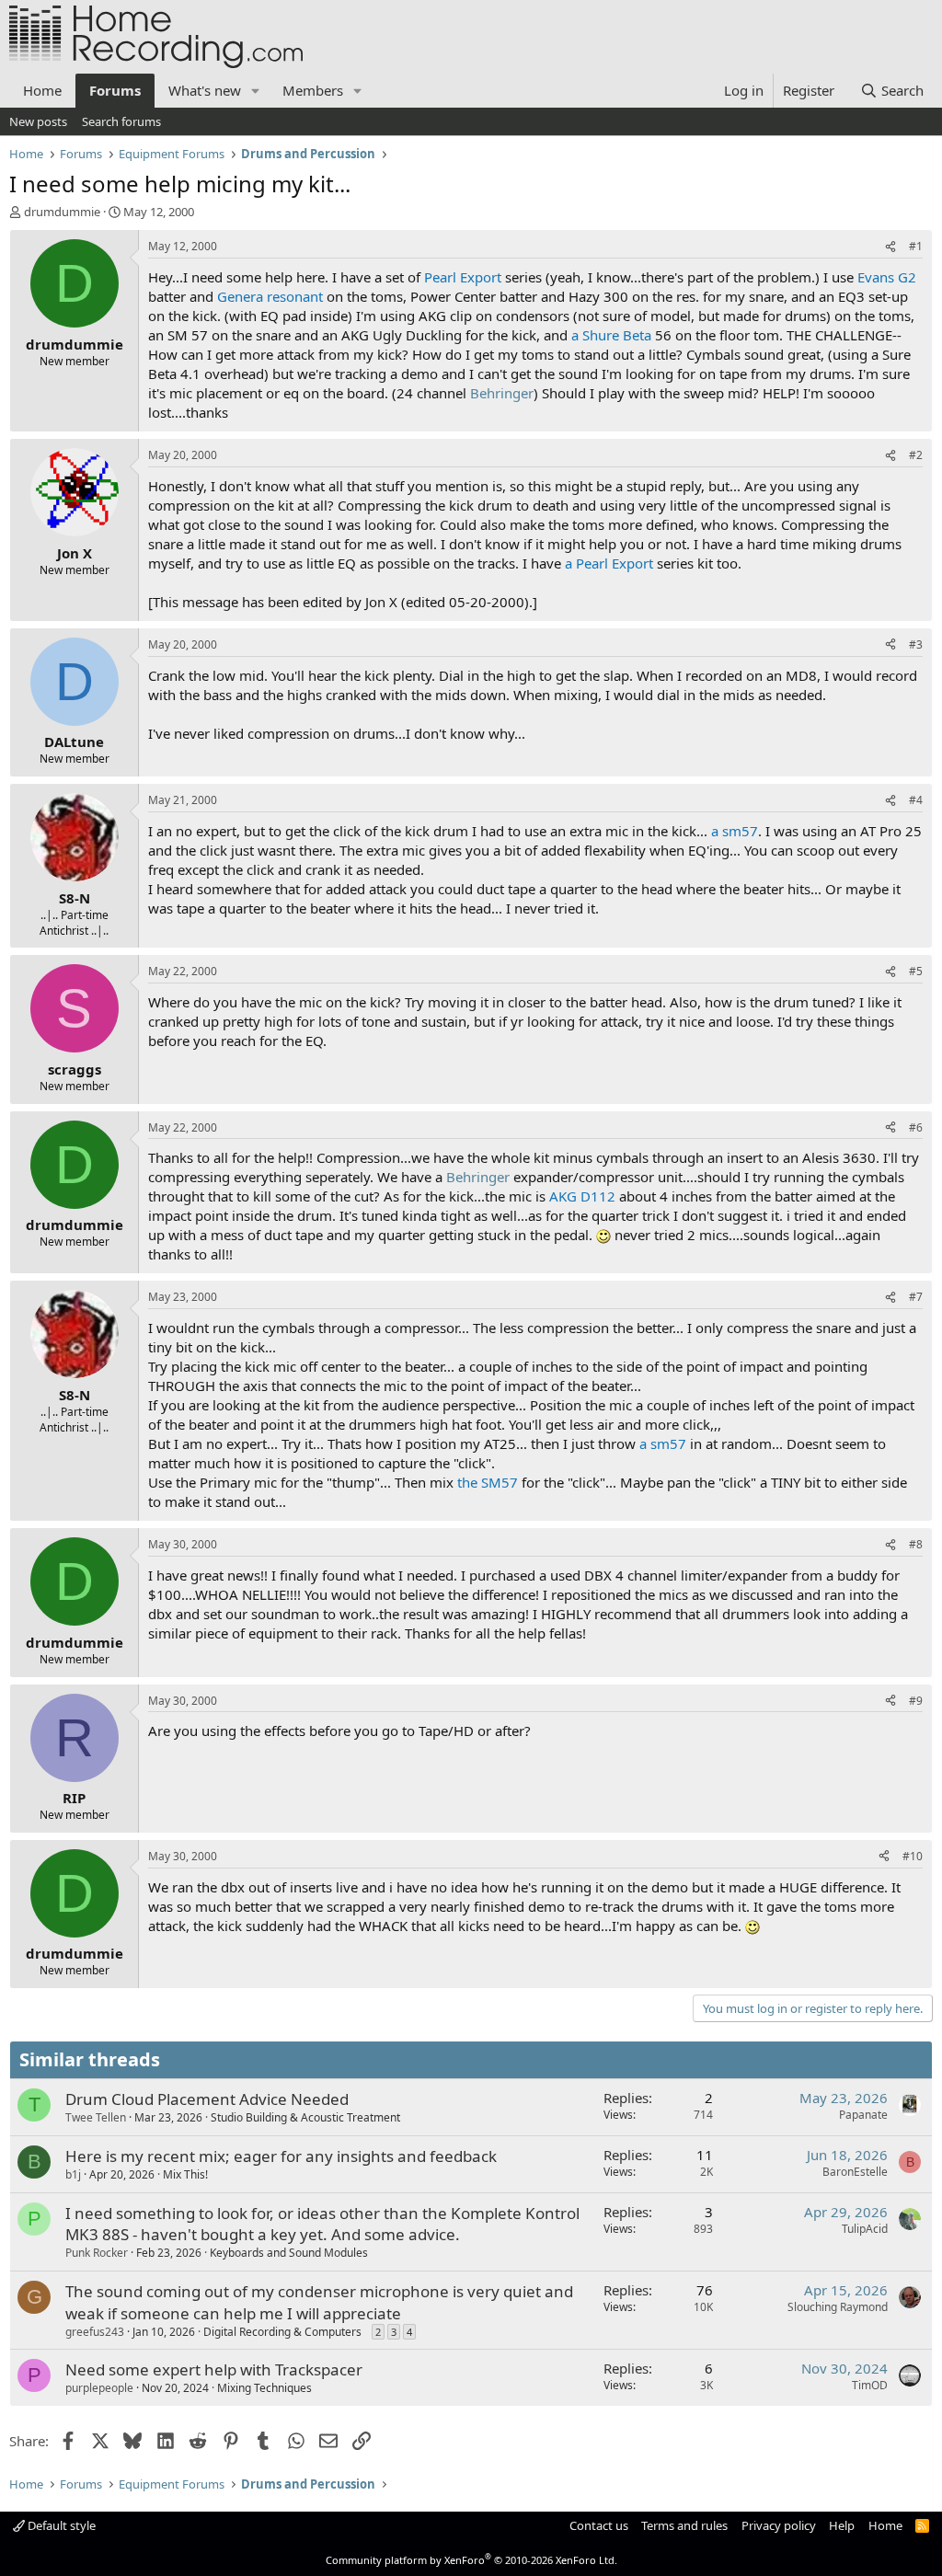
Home (42, 90)
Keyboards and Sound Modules (289, 2253)
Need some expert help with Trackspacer (214, 2369)
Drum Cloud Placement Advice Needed (207, 2099)
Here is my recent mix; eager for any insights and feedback (281, 2156)
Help (842, 2525)
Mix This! (185, 2174)
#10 (913, 1856)
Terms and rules (684, 2525)
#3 (916, 644)
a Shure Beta (611, 335)
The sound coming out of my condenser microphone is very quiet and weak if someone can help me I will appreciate (319, 2302)
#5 (916, 971)
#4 (916, 800)
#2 (916, 455)
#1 (916, 246)
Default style (60, 2525)
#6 (916, 1127)
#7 (916, 1297)
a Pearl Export (609, 563)
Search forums (121, 121)
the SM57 (488, 1482)
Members (313, 90)
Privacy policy (779, 2525)
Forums (115, 90)
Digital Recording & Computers (282, 2332)
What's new (205, 90)
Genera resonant (270, 296)
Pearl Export (463, 277)
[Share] (890, 247)
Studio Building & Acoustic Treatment (305, 2117)
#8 (916, 1544)
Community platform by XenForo (471, 2560)
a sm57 (735, 831)
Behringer (502, 393)
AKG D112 (582, 1196)
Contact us (599, 2525)
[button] (256, 91)
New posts (38, 121)
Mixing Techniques (264, 2388)
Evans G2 (887, 277)
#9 (916, 1701)
